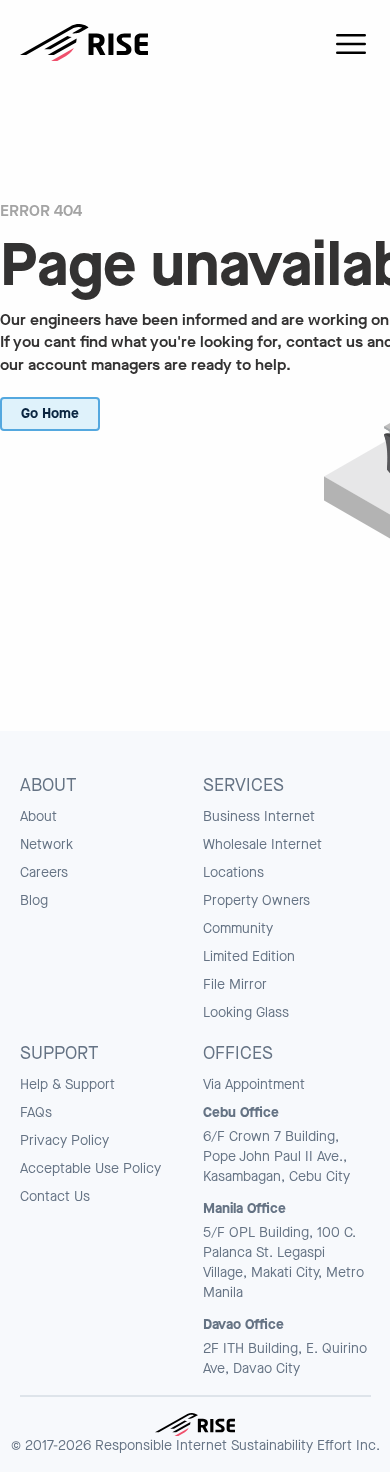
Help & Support (67, 1084)
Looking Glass (246, 1012)
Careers (44, 872)
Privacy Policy (64, 1140)
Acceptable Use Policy (90, 1168)
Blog (34, 900)
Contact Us (55, 1196)
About (38, 816)
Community (238, 928)
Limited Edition (249, 956)
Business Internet (259, 816)
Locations (233, 872)
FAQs (36, 1112)
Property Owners (256, 900)
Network (46, 844)
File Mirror (235, 984)
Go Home (50, 413)
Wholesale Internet (262, 844)
